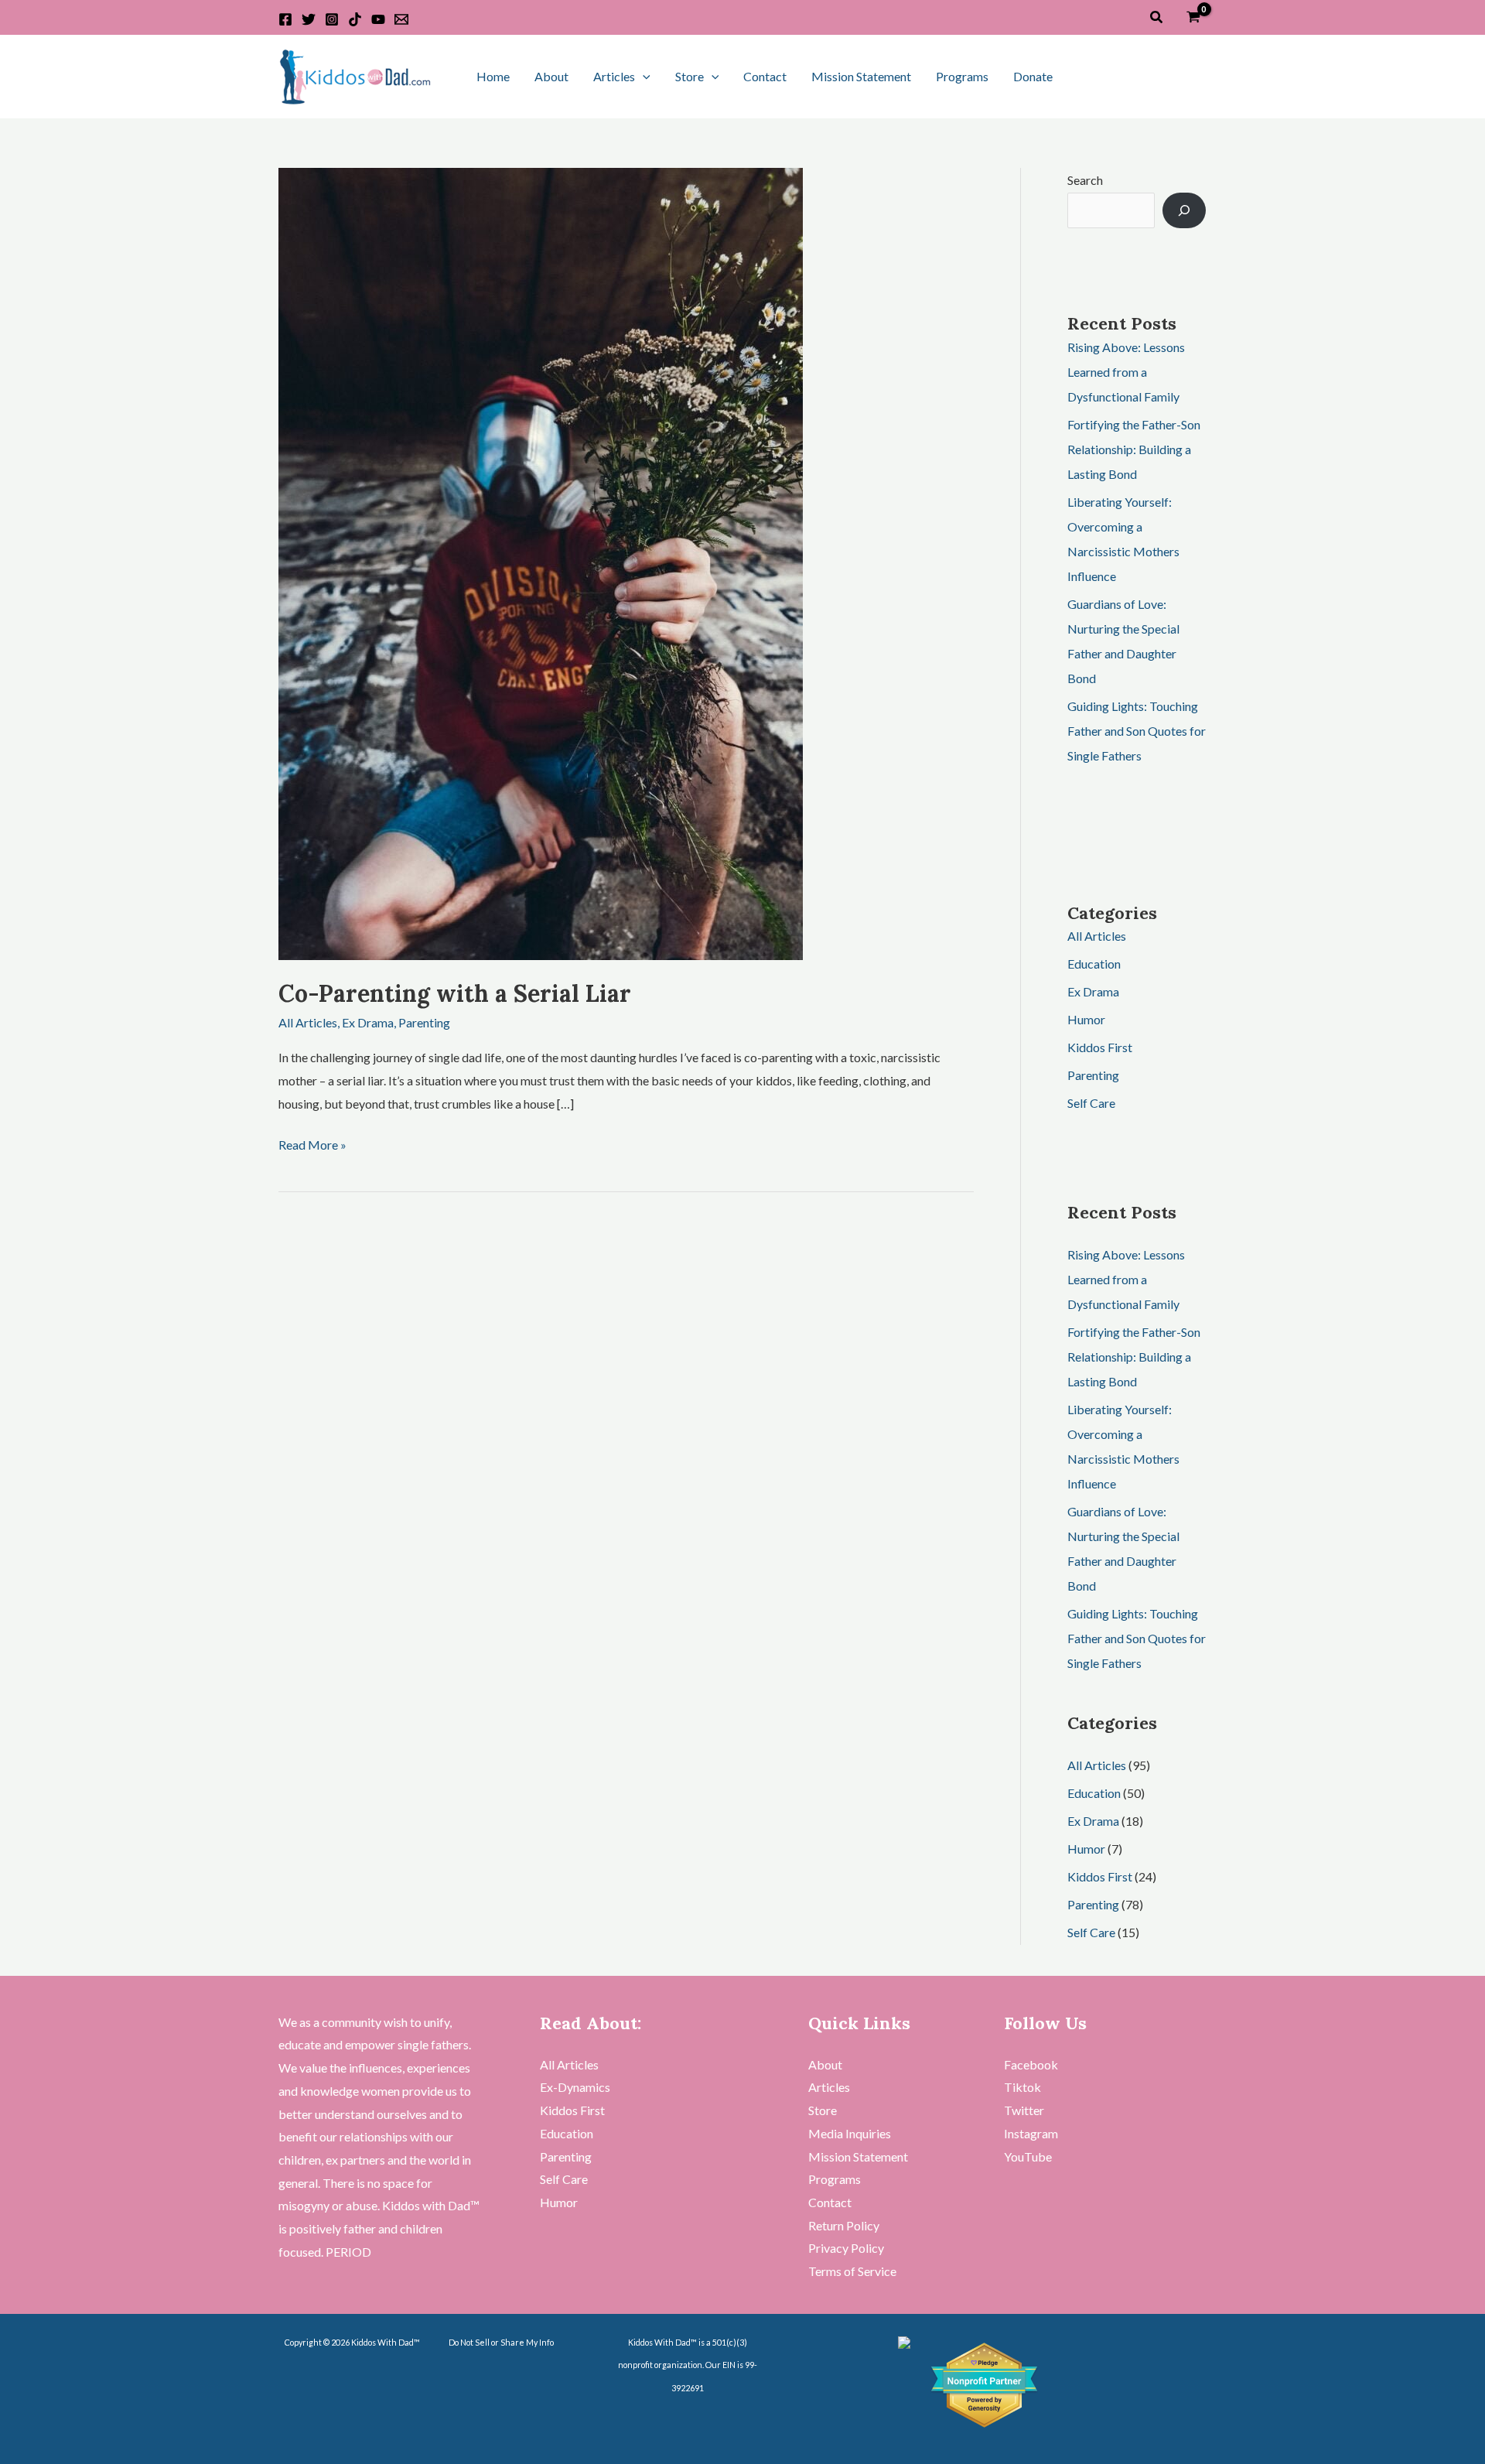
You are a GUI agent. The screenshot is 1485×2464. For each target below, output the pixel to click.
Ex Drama (368, 1022)
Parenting (424, 1022)
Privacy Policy (846, 2248)
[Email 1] (401, 19)
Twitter (1024, 2110)
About (551, 76)
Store (690, 76)
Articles (614, 76)
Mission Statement (861, 76)
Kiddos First (1100, 1047)
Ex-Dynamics (575, 2087)
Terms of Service (852, 2271)
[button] (1157, 17)
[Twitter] (309, 19)
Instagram (1031, 2133)
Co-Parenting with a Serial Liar (455, 993)
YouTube (1028, 2156)
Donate (1033, 76)
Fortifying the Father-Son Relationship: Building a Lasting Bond (1134, 449)
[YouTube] (378, 19)
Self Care (1091, 1103)
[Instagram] (332, 19)
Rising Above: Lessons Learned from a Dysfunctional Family (1126, 372)
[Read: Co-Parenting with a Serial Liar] (541, 562)
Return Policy (844, 2225)
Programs (962, 76)
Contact (765, 76)
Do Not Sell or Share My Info (501, 2342)
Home (493, 76)
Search (1085, 180)
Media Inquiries (850, 2133)
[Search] (1184, 210)
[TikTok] (355, 19)
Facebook (1031, 2064)
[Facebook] (285, 19)
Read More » (312, 1143)
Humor (1086, 1019)
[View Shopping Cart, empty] (1193, 17)
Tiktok (1022, 2087)
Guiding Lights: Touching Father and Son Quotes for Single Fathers (1137, 731)
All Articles (308, 1022)
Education (1094, 964)
